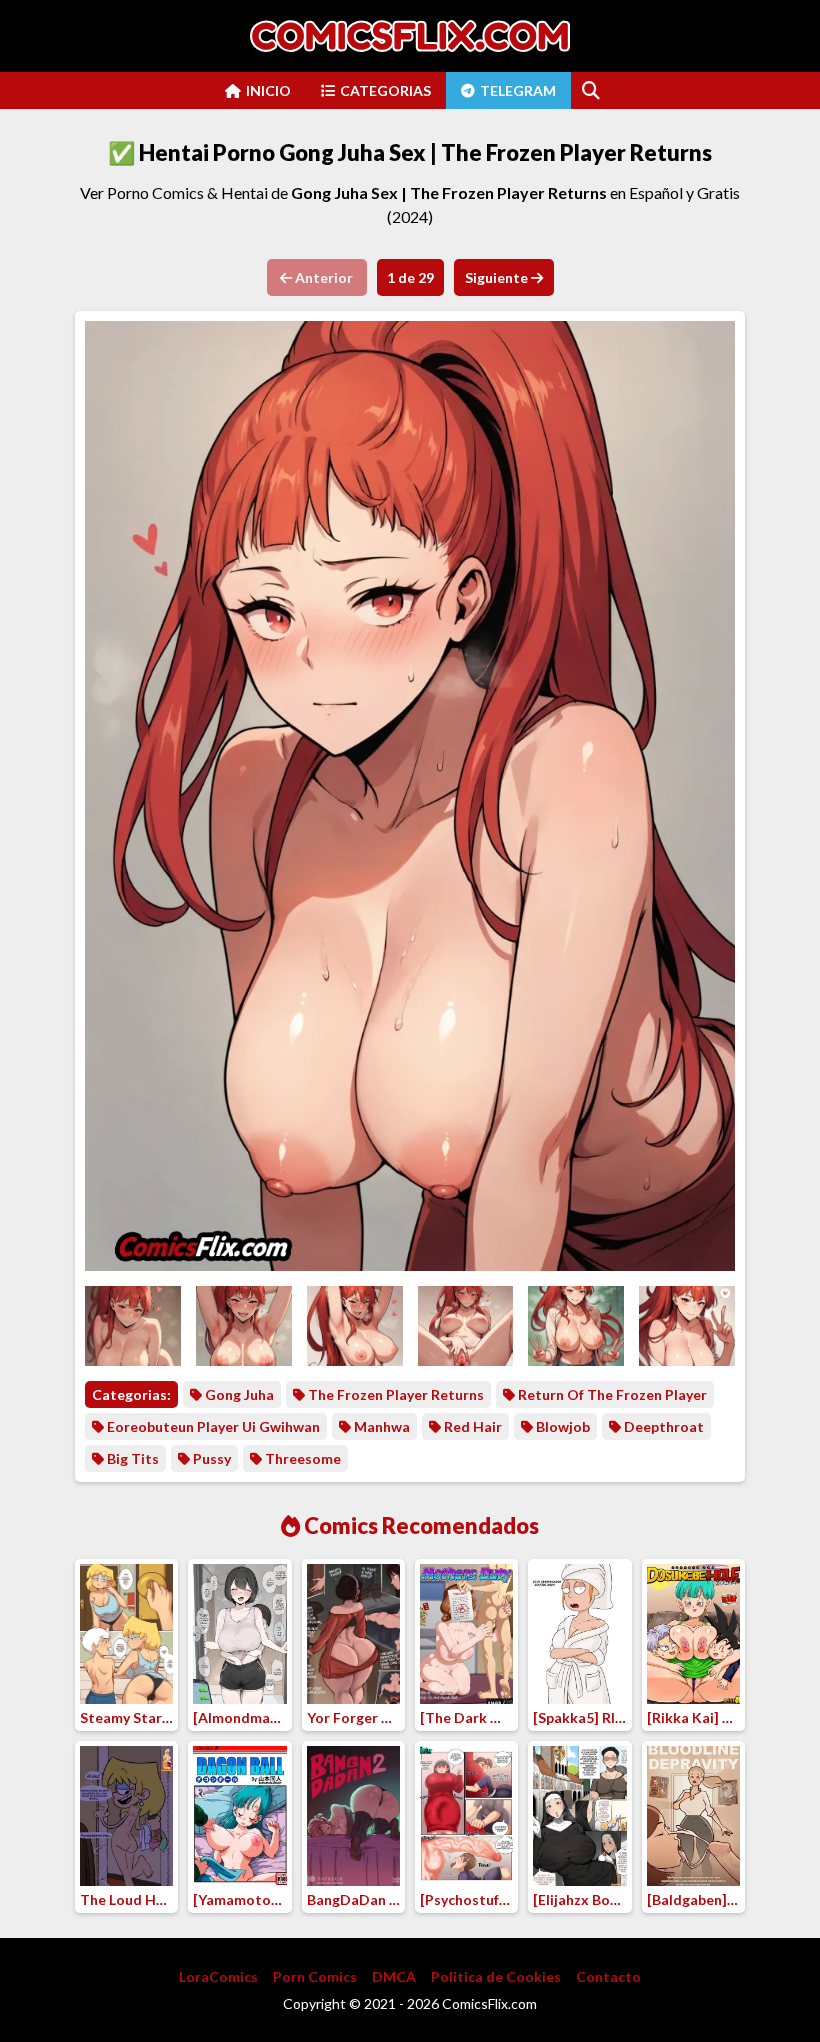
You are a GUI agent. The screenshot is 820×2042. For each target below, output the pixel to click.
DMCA (394, 1976)
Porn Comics (315, 1976)
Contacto (608, 1976)
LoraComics (218, 1976)
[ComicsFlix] (410, 36)
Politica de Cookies (496, 1976)
